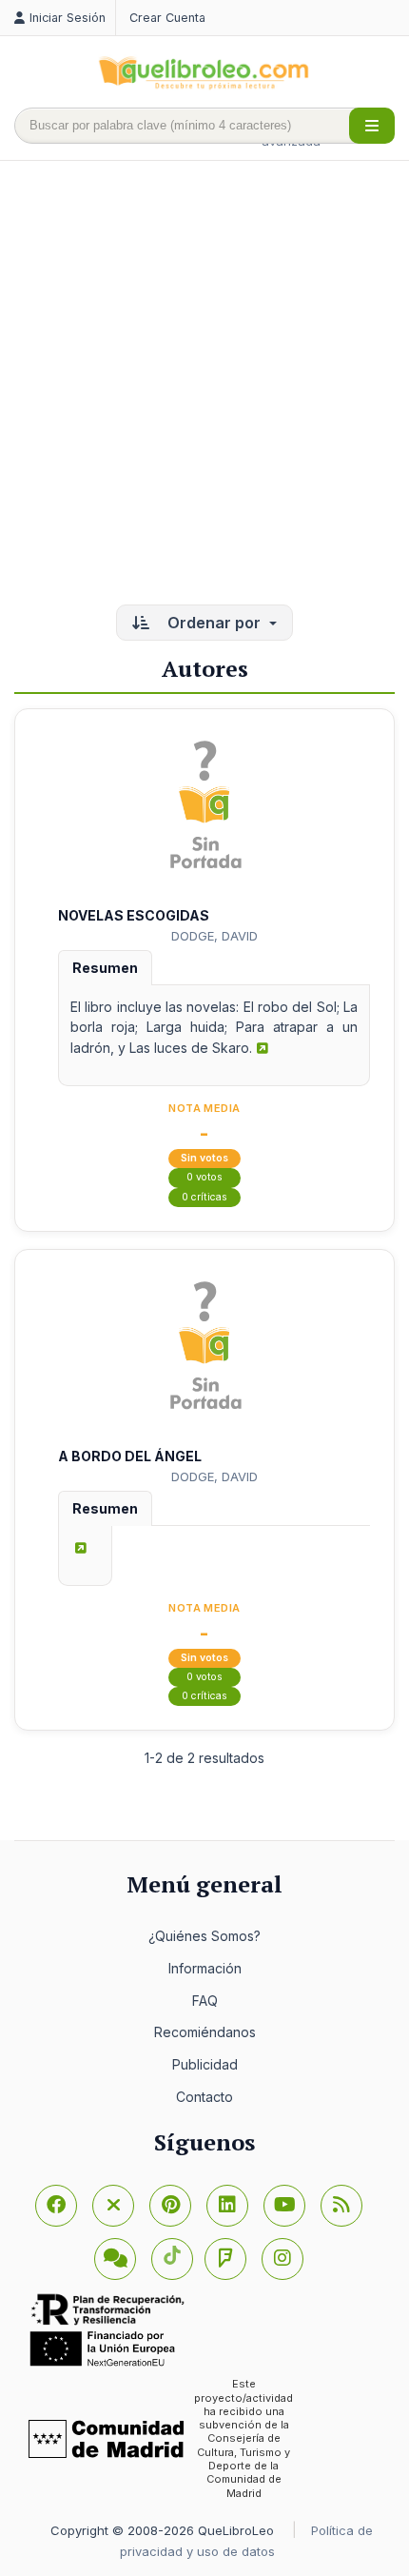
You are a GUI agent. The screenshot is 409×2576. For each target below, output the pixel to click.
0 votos (204, 1177)
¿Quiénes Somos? (204, 1936)
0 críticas (204, 1197)
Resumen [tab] (105, 968)
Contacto (204, 2097)
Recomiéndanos (205, 2032)
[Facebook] (56, 2206)
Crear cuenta (167, 18)
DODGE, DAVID (214, 936)
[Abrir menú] (372, 126)
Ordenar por (214, 623)
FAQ (205, 2001)
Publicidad (205, 2064)
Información (205, 1968)
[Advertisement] (204, 385)
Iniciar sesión (68, 18)
